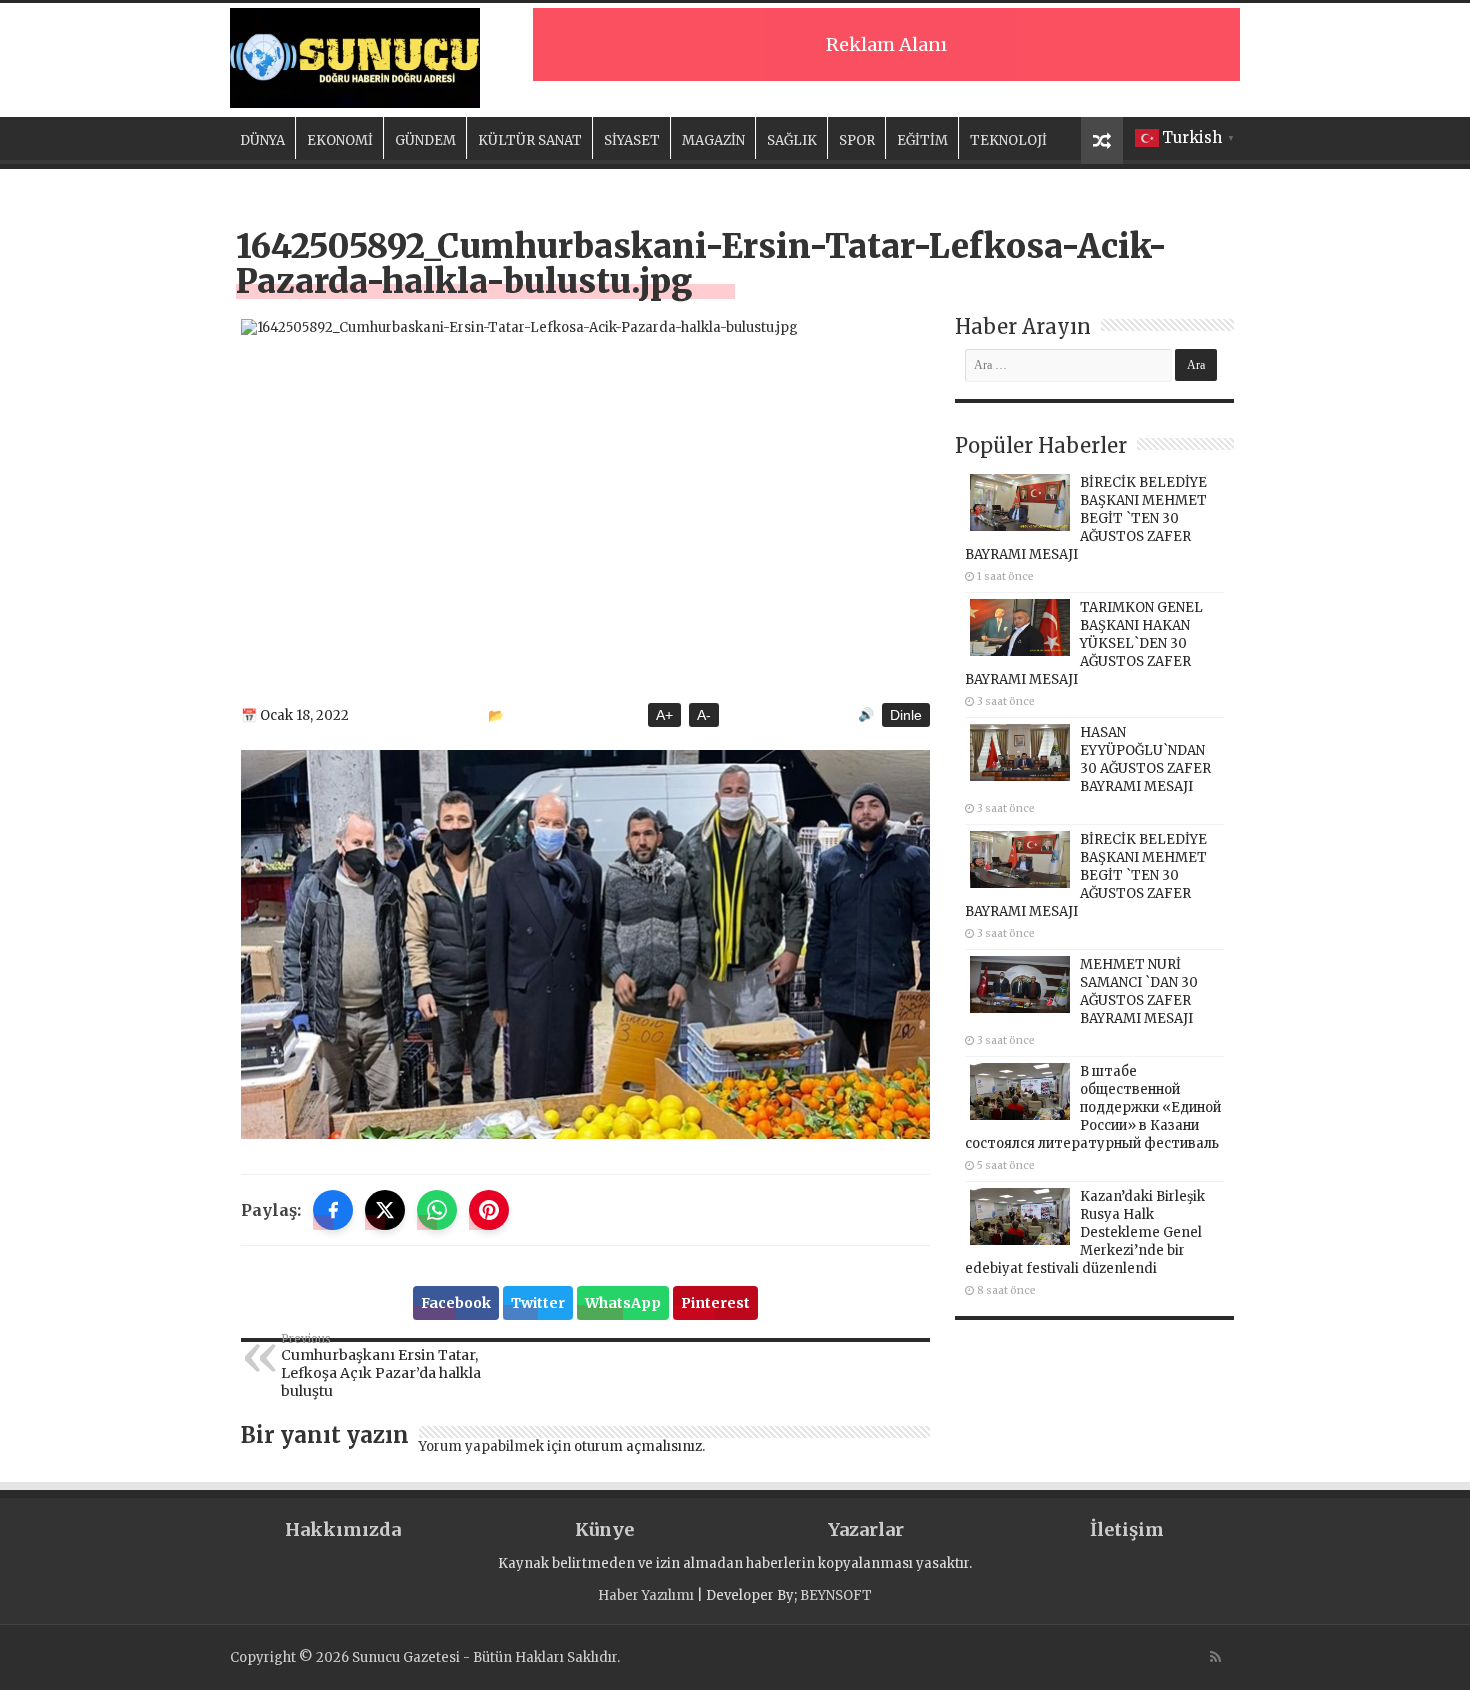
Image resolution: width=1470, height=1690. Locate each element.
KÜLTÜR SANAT (530, 140)
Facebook (456, 1303)
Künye (604, 1529)
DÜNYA (262, 140)
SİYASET (632, 140)
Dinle (906, 715)
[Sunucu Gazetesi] (355, 58)
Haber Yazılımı (646, 1595)
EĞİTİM (922, 140)
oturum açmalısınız (638, 1446)
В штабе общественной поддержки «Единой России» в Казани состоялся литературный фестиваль (1093, 1107)
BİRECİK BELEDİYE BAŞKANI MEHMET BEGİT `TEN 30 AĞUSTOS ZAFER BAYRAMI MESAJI (1086, 518)
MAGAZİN (713, 140)
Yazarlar (866, 1529)
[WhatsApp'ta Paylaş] (437, 1210)
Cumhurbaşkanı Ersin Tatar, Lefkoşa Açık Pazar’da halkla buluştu (381, 1366)
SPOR (857, 140)
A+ (664, 715)
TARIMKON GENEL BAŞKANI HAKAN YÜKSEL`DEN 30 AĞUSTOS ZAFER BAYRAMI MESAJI (1084, 643)
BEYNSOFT (836, 1595)
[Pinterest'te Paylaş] (489, 1210)
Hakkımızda (343, 1529)
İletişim (1127, 1529)
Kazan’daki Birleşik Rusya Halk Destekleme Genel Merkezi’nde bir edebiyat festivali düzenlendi (1085, 1232)
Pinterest (715, 1303)
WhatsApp (623, 1303)
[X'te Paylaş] (385, 1210)
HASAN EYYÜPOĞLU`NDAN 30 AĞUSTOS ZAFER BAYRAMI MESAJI (1145, 759)
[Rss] (1215, 1657)
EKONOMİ (340, 140)
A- (704, 715)
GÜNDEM (425, 140)
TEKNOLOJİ (1008, 140)
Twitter (538, 1303)
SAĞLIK (792, 140)
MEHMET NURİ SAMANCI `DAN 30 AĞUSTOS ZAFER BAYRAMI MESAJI (1139, 991)
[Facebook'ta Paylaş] (333, 1210)
